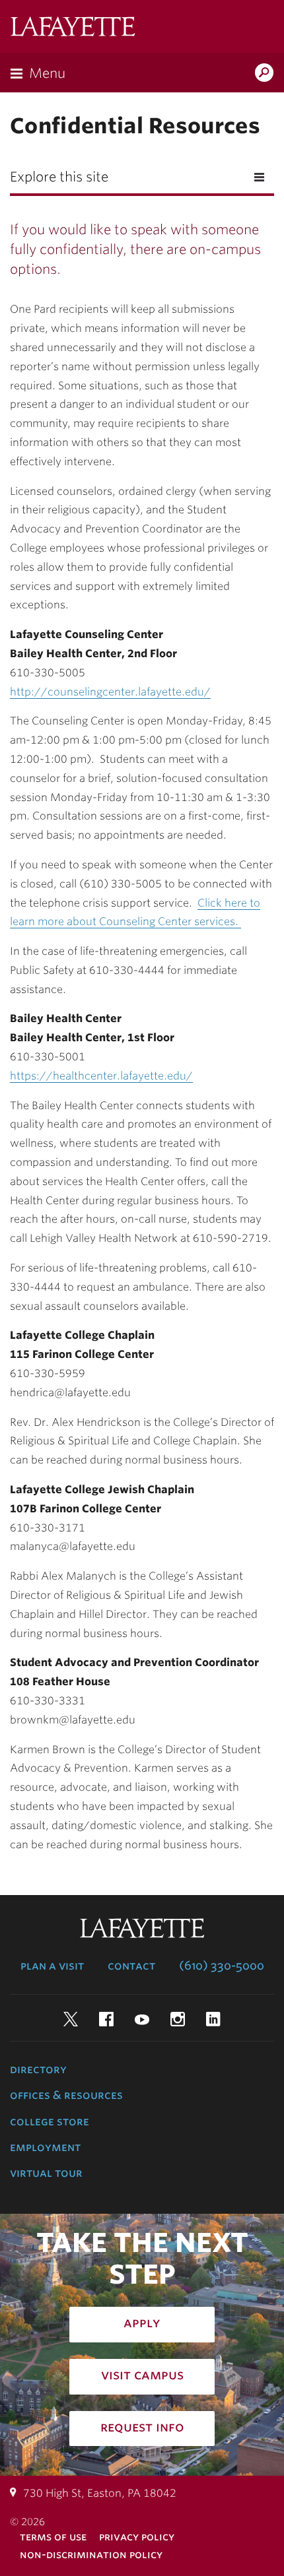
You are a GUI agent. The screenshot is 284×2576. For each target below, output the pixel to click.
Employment (45, 2147)
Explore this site (59, 177)
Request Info (142, 2427)
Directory (38, 2069)
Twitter (71, 2019)
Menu (47, 73)
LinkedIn (213, 2019)
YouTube (142, 2019)
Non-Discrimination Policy (91, 2555)
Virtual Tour (46, 2173)
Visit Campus (142, 2375)
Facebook (106, 2019)
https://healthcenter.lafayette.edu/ (101, 1076)
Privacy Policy (137, 2537)
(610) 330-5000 (222, 1966)
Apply (142, 2323)
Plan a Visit (52, 1966)
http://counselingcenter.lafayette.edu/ (110, 692)
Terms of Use (53, 2537)
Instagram (178, 2019)
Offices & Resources (66, 2095)
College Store (50, 2121)
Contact (131, 1966)
